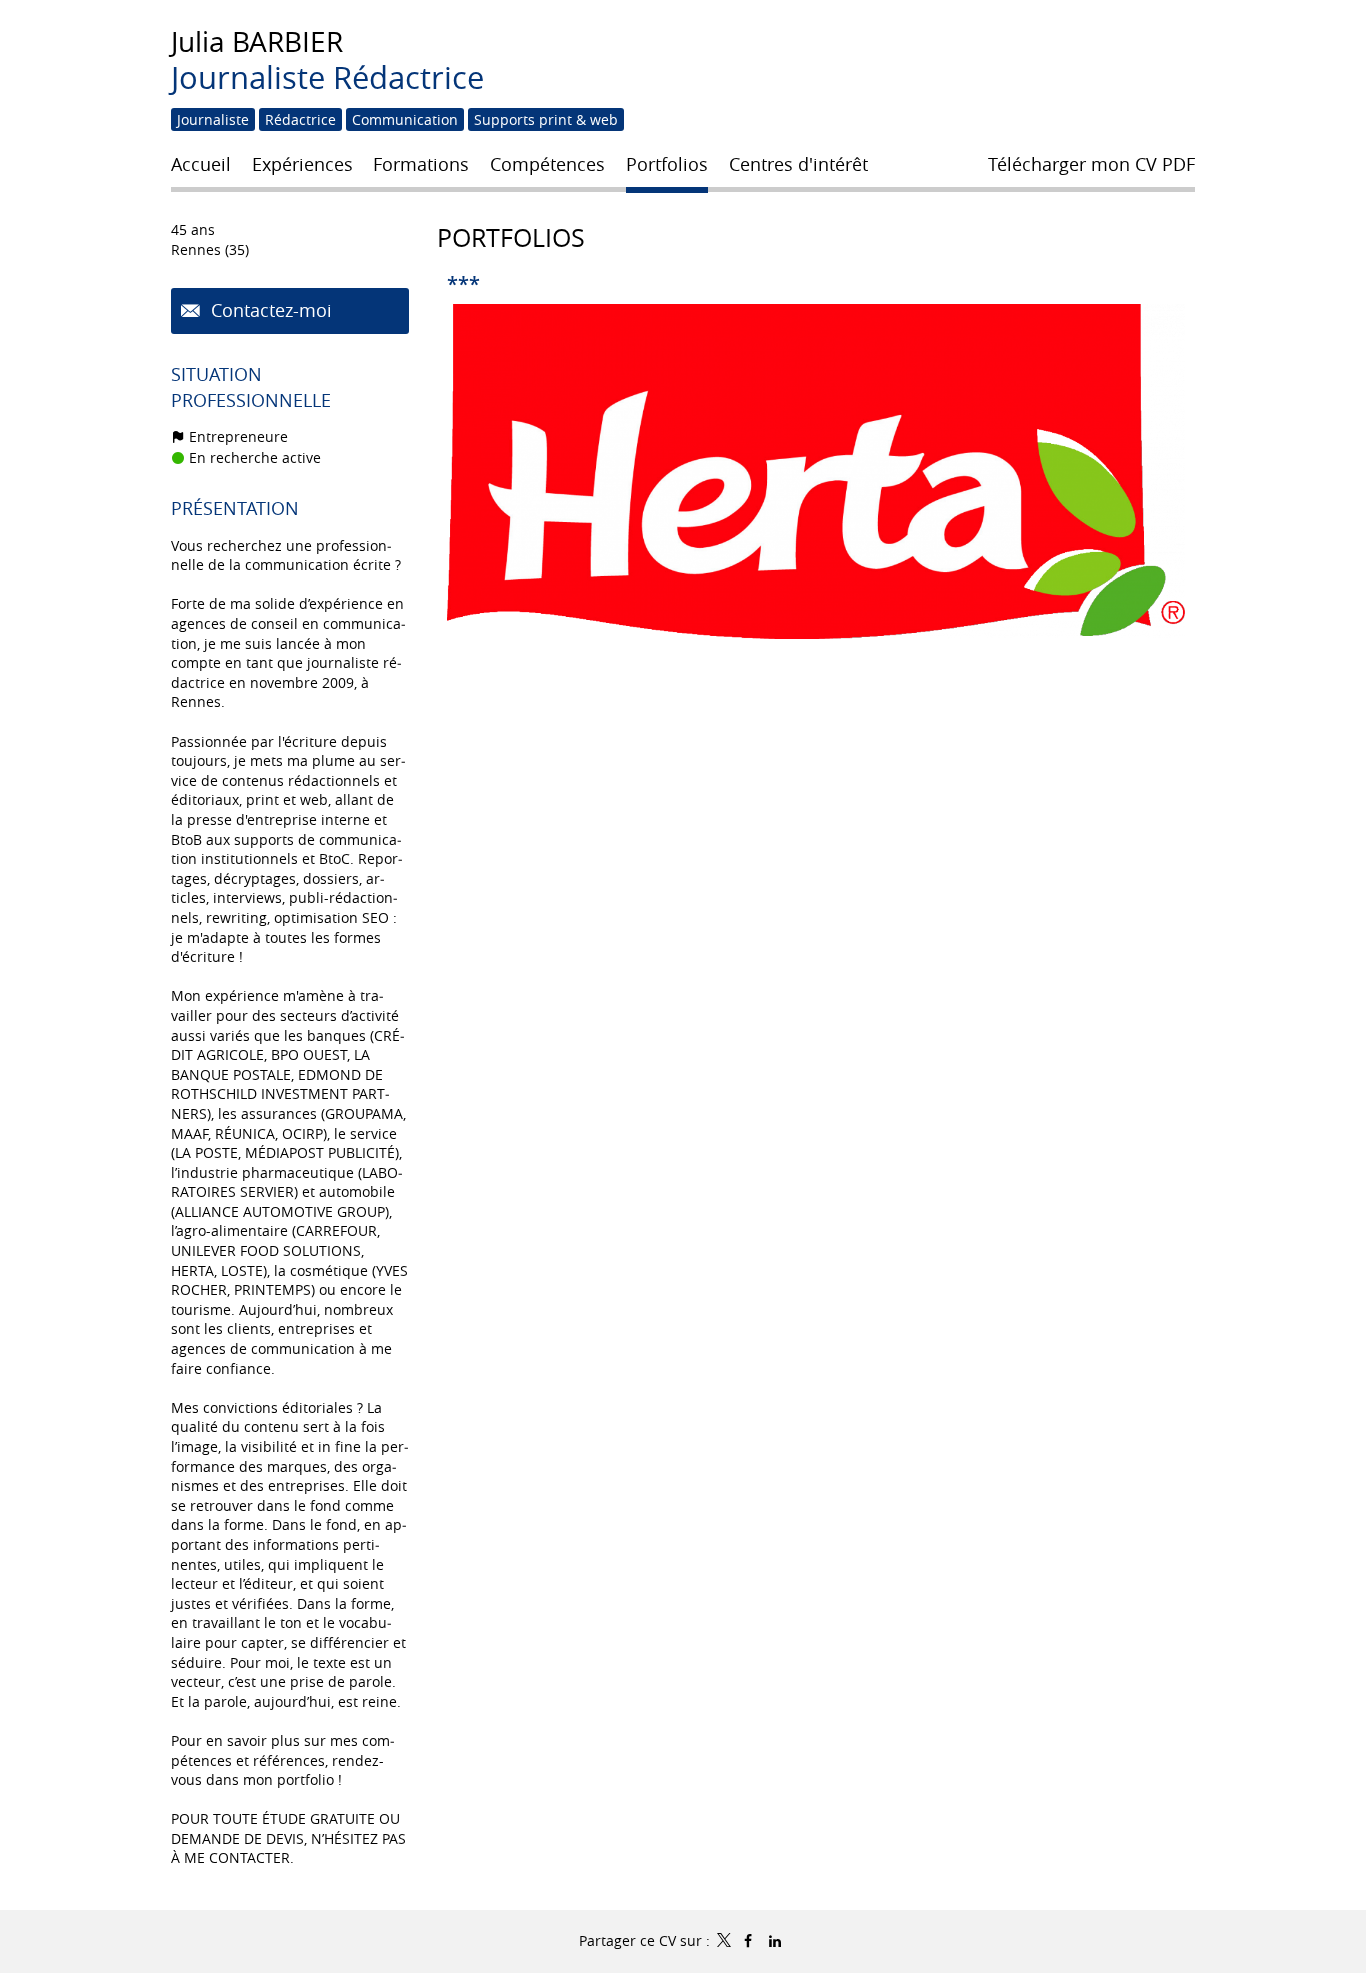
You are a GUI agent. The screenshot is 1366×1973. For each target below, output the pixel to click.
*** (463, 283)
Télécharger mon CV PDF (1091, 164)
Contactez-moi (269, 310)
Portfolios (511, 237)
